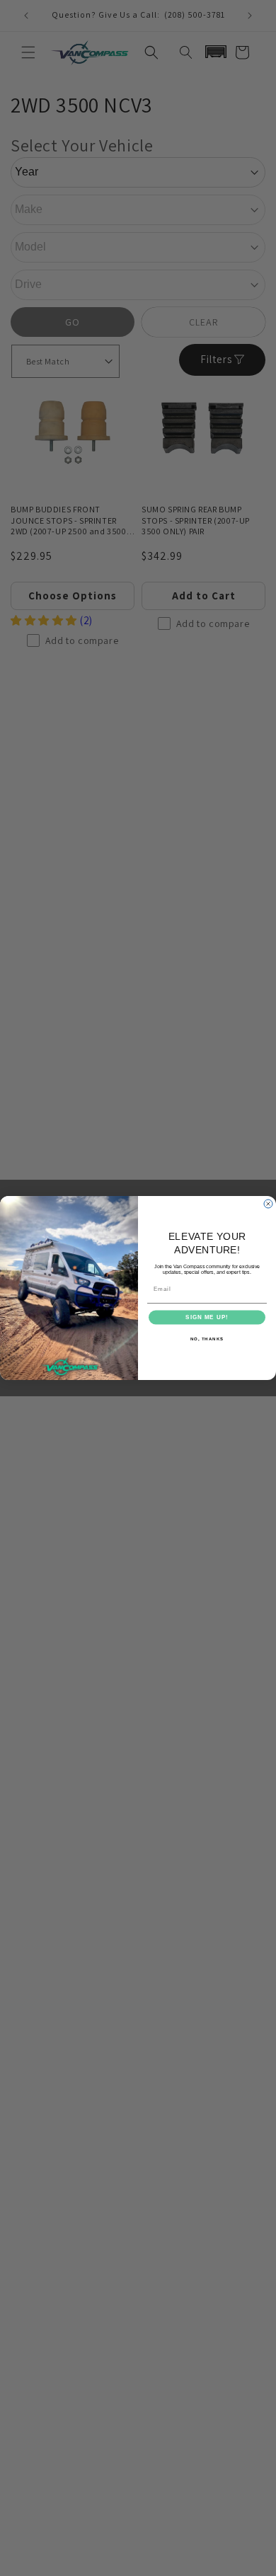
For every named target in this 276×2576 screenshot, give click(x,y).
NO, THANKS (207, 1339)
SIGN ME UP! (207, 1317)
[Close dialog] (268, 1204)
